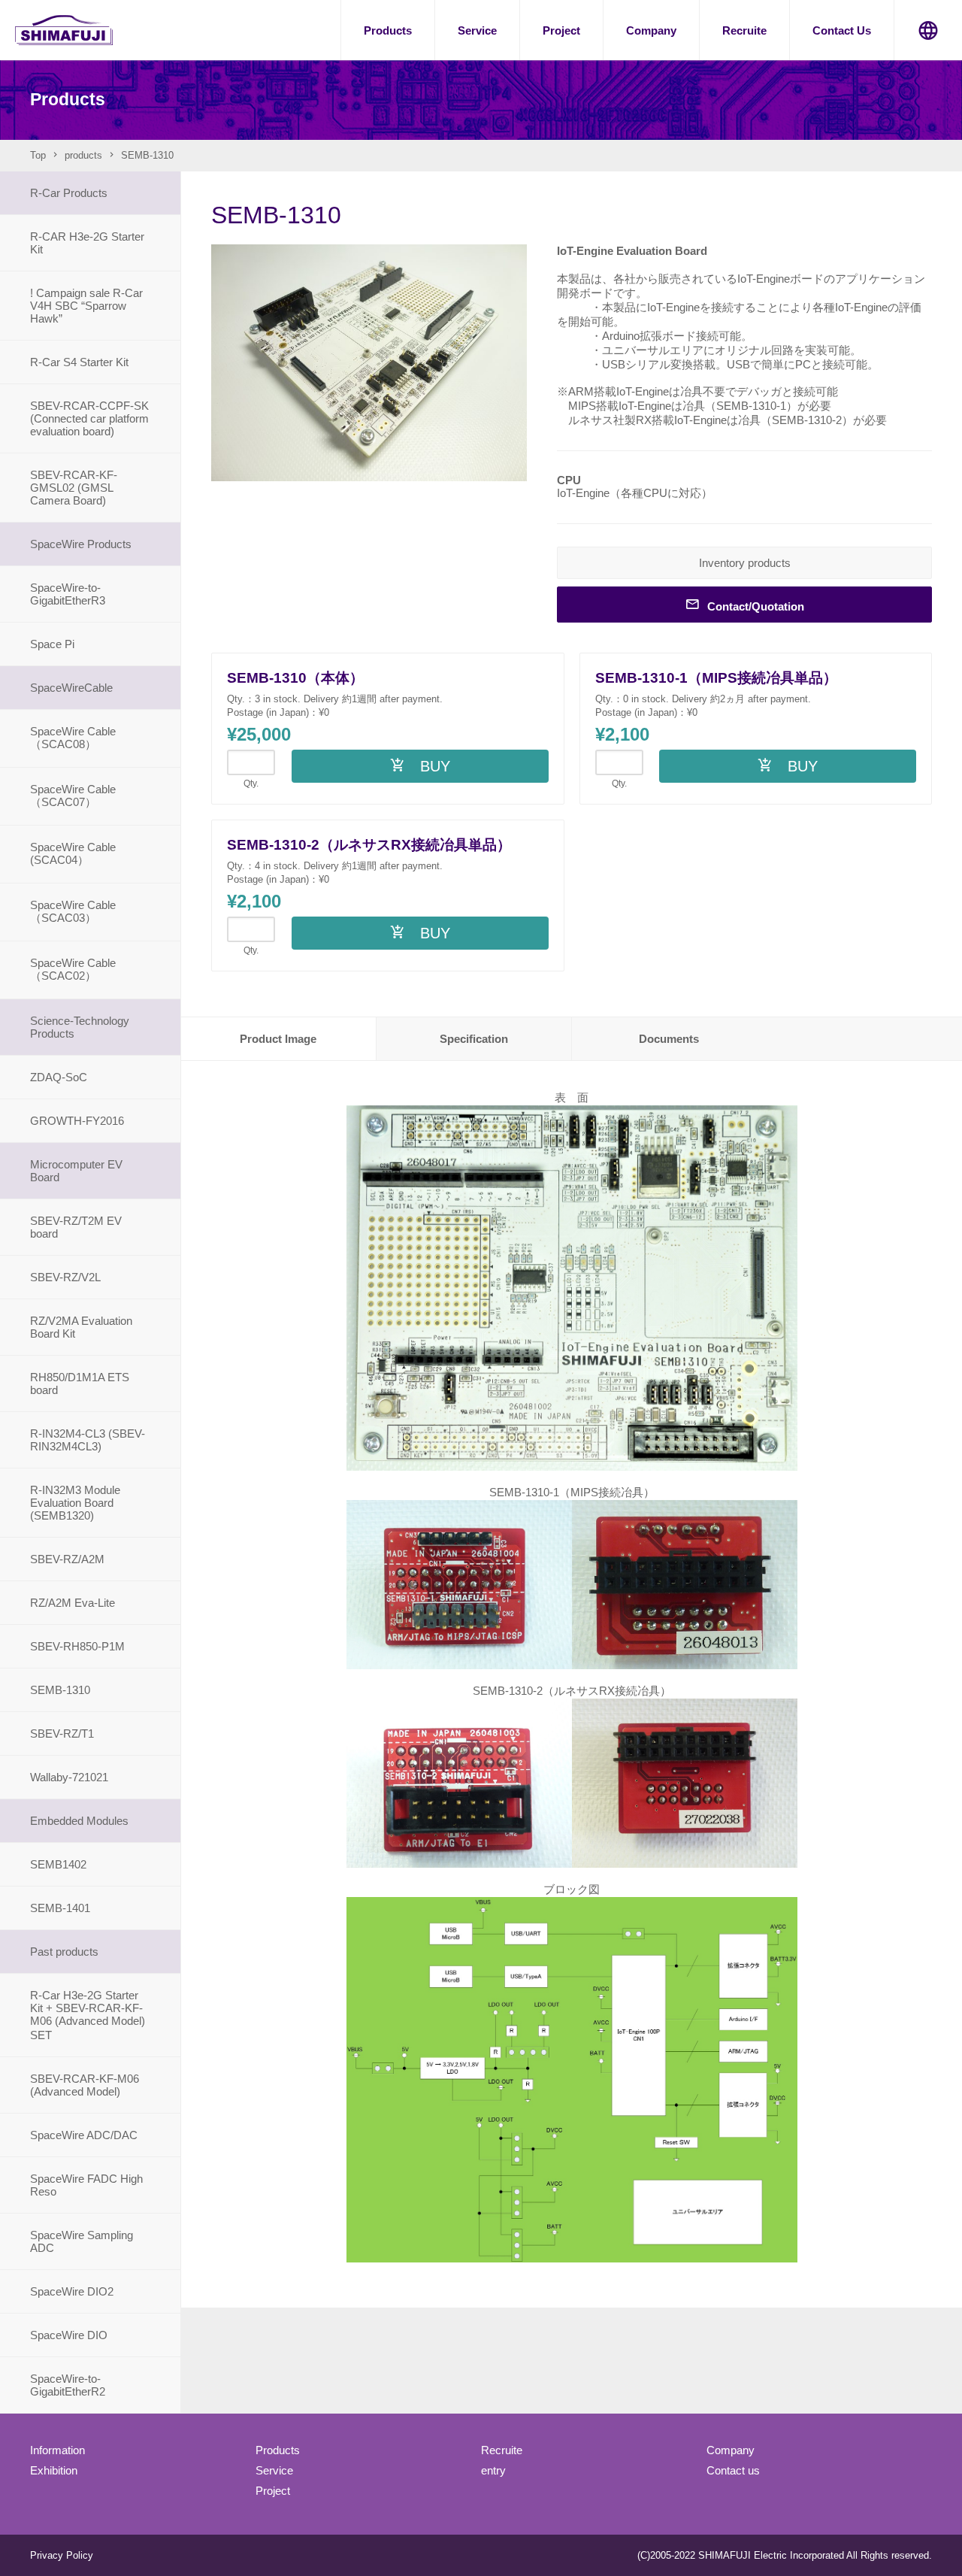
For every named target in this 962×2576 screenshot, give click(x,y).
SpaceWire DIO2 (72, 2291)
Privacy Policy (62, 2555)
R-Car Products (69, 193)
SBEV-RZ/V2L (65, 1277)
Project (561, 30)
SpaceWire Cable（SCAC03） (73, 911)
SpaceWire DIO (69, 2335)
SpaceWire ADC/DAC (84, 2135)
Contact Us (842, 30)
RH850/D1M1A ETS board (80, 1383)
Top (38, 155)
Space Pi (52, 644)
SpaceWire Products (81, 544)
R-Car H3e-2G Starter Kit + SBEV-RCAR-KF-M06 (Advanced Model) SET (93, 2015)
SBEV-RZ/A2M (67, 1559)
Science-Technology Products (80, 1027)
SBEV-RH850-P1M (77, 1646)
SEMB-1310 (60, 1690)
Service (477, 30)
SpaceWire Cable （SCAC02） (73, 969)
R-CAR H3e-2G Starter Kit (87, 243)
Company (651, 30)
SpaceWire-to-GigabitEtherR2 (68, 2385)
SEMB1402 (58, 1864)
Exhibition (54, 2470)
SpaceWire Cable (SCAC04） (73, 853)
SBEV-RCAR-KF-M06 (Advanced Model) (85, 2085)
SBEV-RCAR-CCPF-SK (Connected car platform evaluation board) (89, 418)
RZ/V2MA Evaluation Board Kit (81, 1327)
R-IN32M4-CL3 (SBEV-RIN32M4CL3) (88, 1440)
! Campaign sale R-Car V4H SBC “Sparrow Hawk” (86, 306)
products (83, 155)
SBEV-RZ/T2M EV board (76, 1227)
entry (493, 2470)
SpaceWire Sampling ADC (82, 2241)
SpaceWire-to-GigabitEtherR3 (68, 594)
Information (57, 2450)
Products (388, 30)
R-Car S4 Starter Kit (79, 362)
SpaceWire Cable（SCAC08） (73, 738)
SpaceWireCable (71, 688)
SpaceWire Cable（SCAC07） (73, 796)
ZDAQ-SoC (59, 1077)
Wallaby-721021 (69, 1777)
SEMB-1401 (60, 1908)
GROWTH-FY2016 (77, 1121)
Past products (64, 1952)
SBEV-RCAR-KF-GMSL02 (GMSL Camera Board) (74, 488)
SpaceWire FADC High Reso (86, 2185)
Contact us (733, 2470)
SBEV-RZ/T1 (62, 1733)
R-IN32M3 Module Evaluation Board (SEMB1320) (75, 1503)
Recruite (744, 30)
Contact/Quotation (756, 606)
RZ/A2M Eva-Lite (73, 1603)
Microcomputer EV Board (76, 1171)
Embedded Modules (79, 1821)
